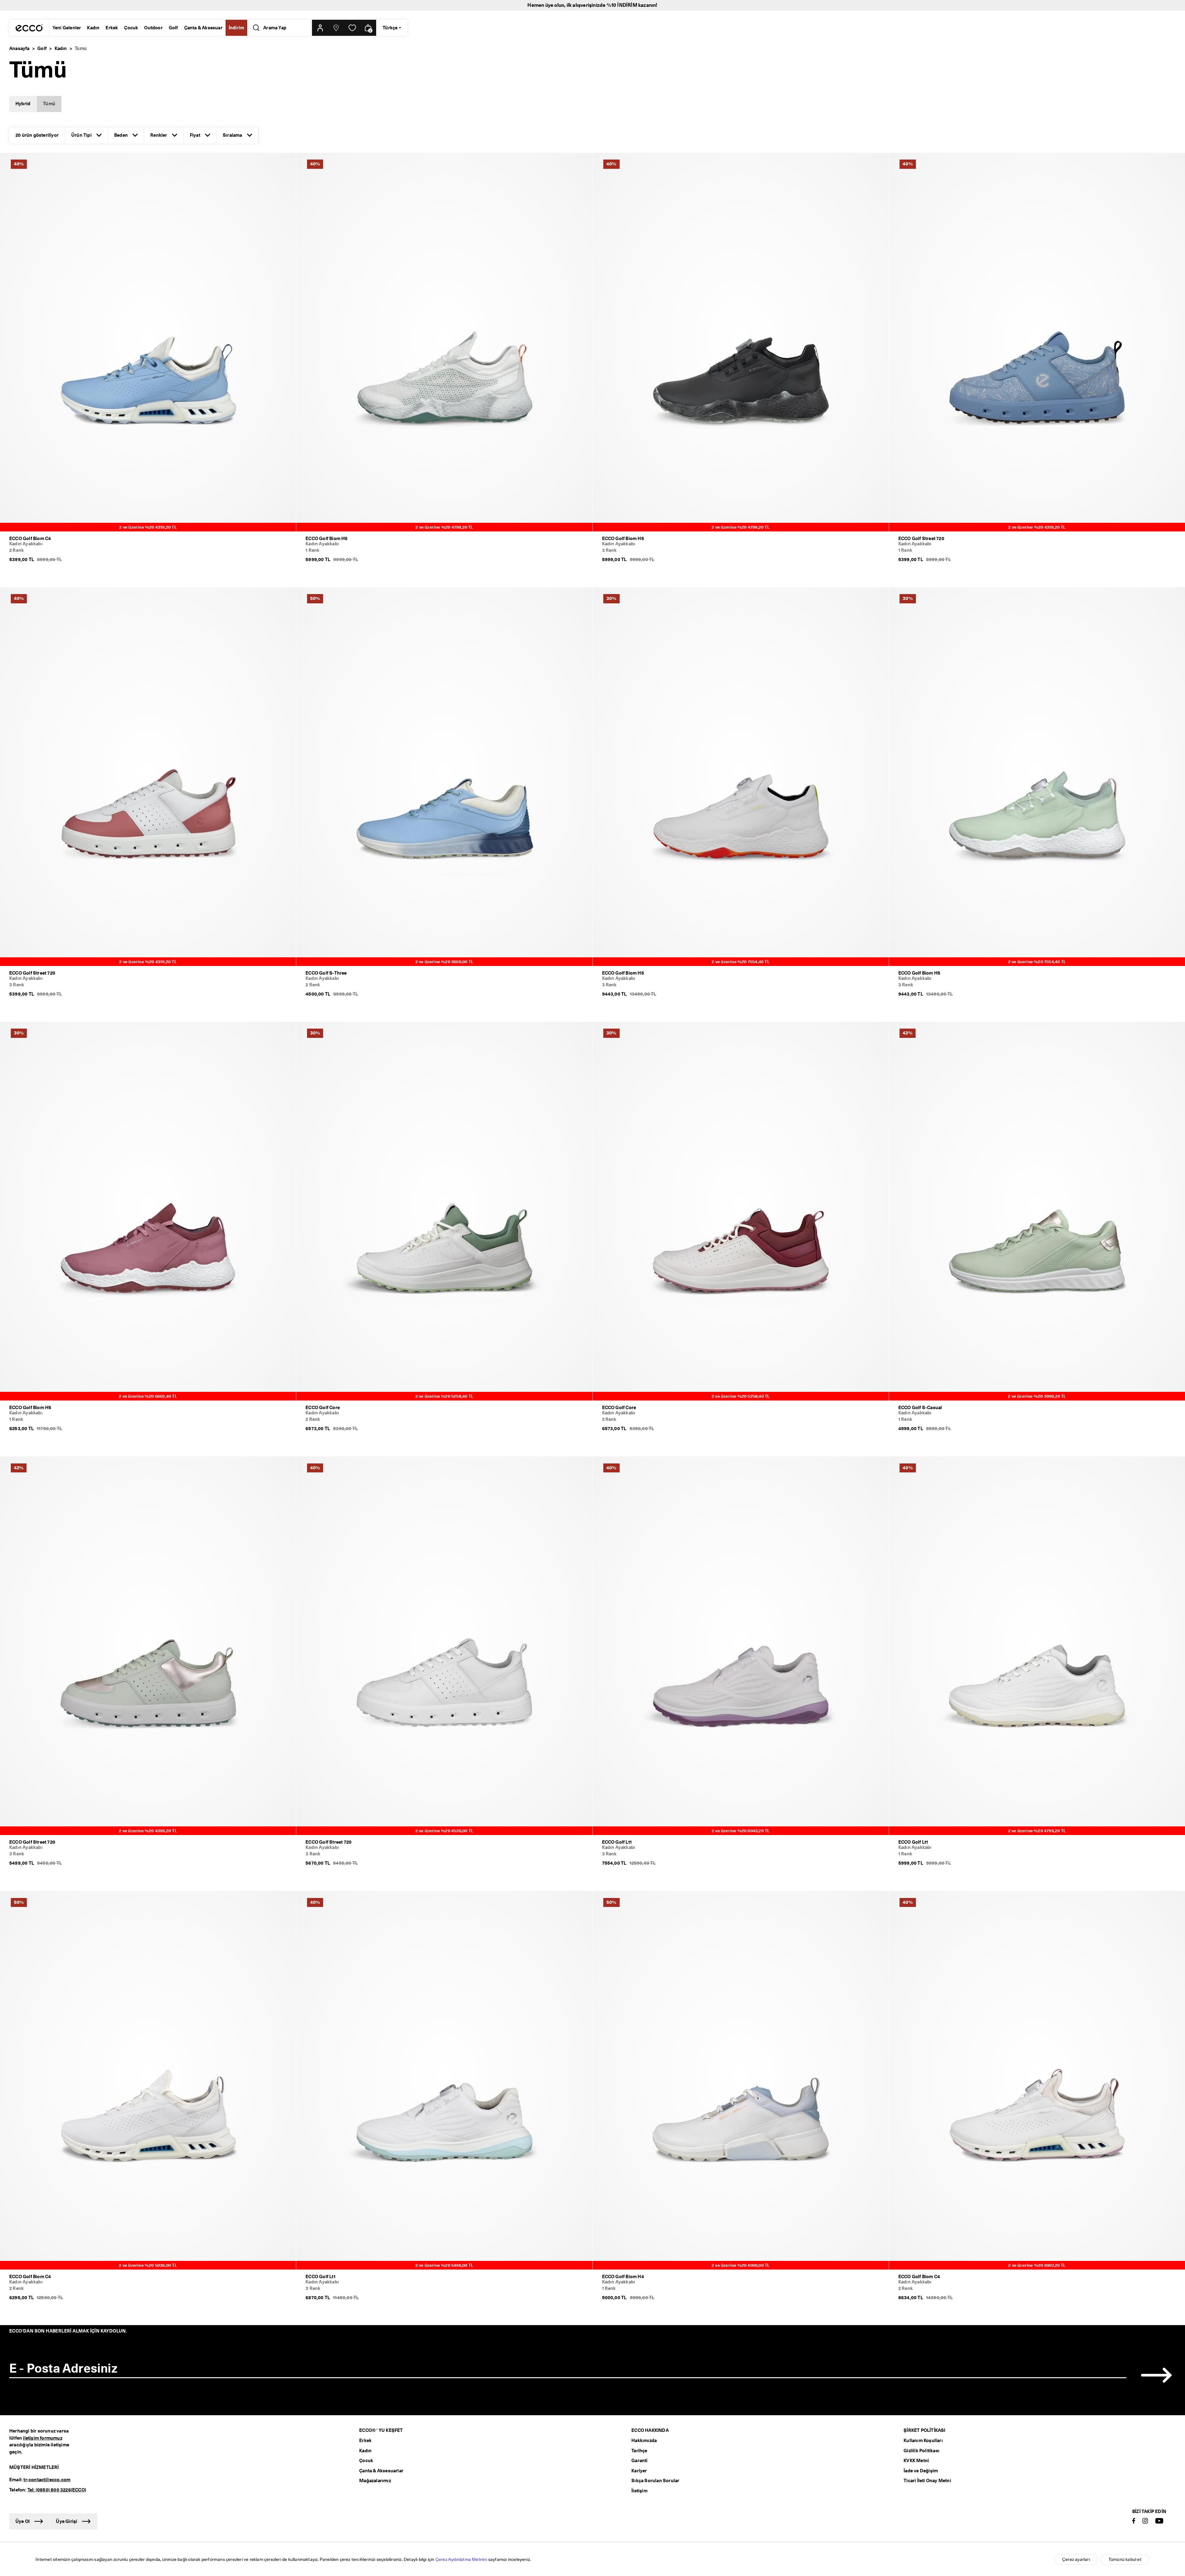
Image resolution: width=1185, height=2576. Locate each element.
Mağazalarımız (375, 2481)
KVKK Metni (916, 2461)
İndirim (236, 28)
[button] (320, 28)
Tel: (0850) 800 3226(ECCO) (57, 2490)
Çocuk (131, 28)
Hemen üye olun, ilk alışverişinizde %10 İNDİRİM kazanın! (592, 5)
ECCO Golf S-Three (326, 973)
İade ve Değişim (921, 2471)
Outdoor (153, 28)
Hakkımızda (644, 2441)
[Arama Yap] (255, 28)
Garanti (639, 2461)
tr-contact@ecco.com (47, 2480)
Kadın (93, 28)
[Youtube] (1159, 2521)
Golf (173, 28)
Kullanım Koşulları (923, 2441)
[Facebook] (1134, 2521)
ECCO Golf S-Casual (920, 1408)
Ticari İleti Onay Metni (927, 2481)
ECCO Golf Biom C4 (30, 539)
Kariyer (639, 2471)
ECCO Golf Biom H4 (623, 2277)
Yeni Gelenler (67, 28)
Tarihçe (639, 2451)
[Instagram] (1145, 2521)
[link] (352, 28)
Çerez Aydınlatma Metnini (461, 2559)
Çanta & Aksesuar (203, 28)
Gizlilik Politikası (921, 2451)
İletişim (639, 2491)
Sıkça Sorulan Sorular (655, 2481)
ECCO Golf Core (323, 1408)
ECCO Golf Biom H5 (326, 539)
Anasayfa (19, 48)
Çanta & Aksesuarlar (381, 2471)
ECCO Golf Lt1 (617, 1842)
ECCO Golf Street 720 (921, 539)
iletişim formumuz (42, 2438)
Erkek (112, 28)
